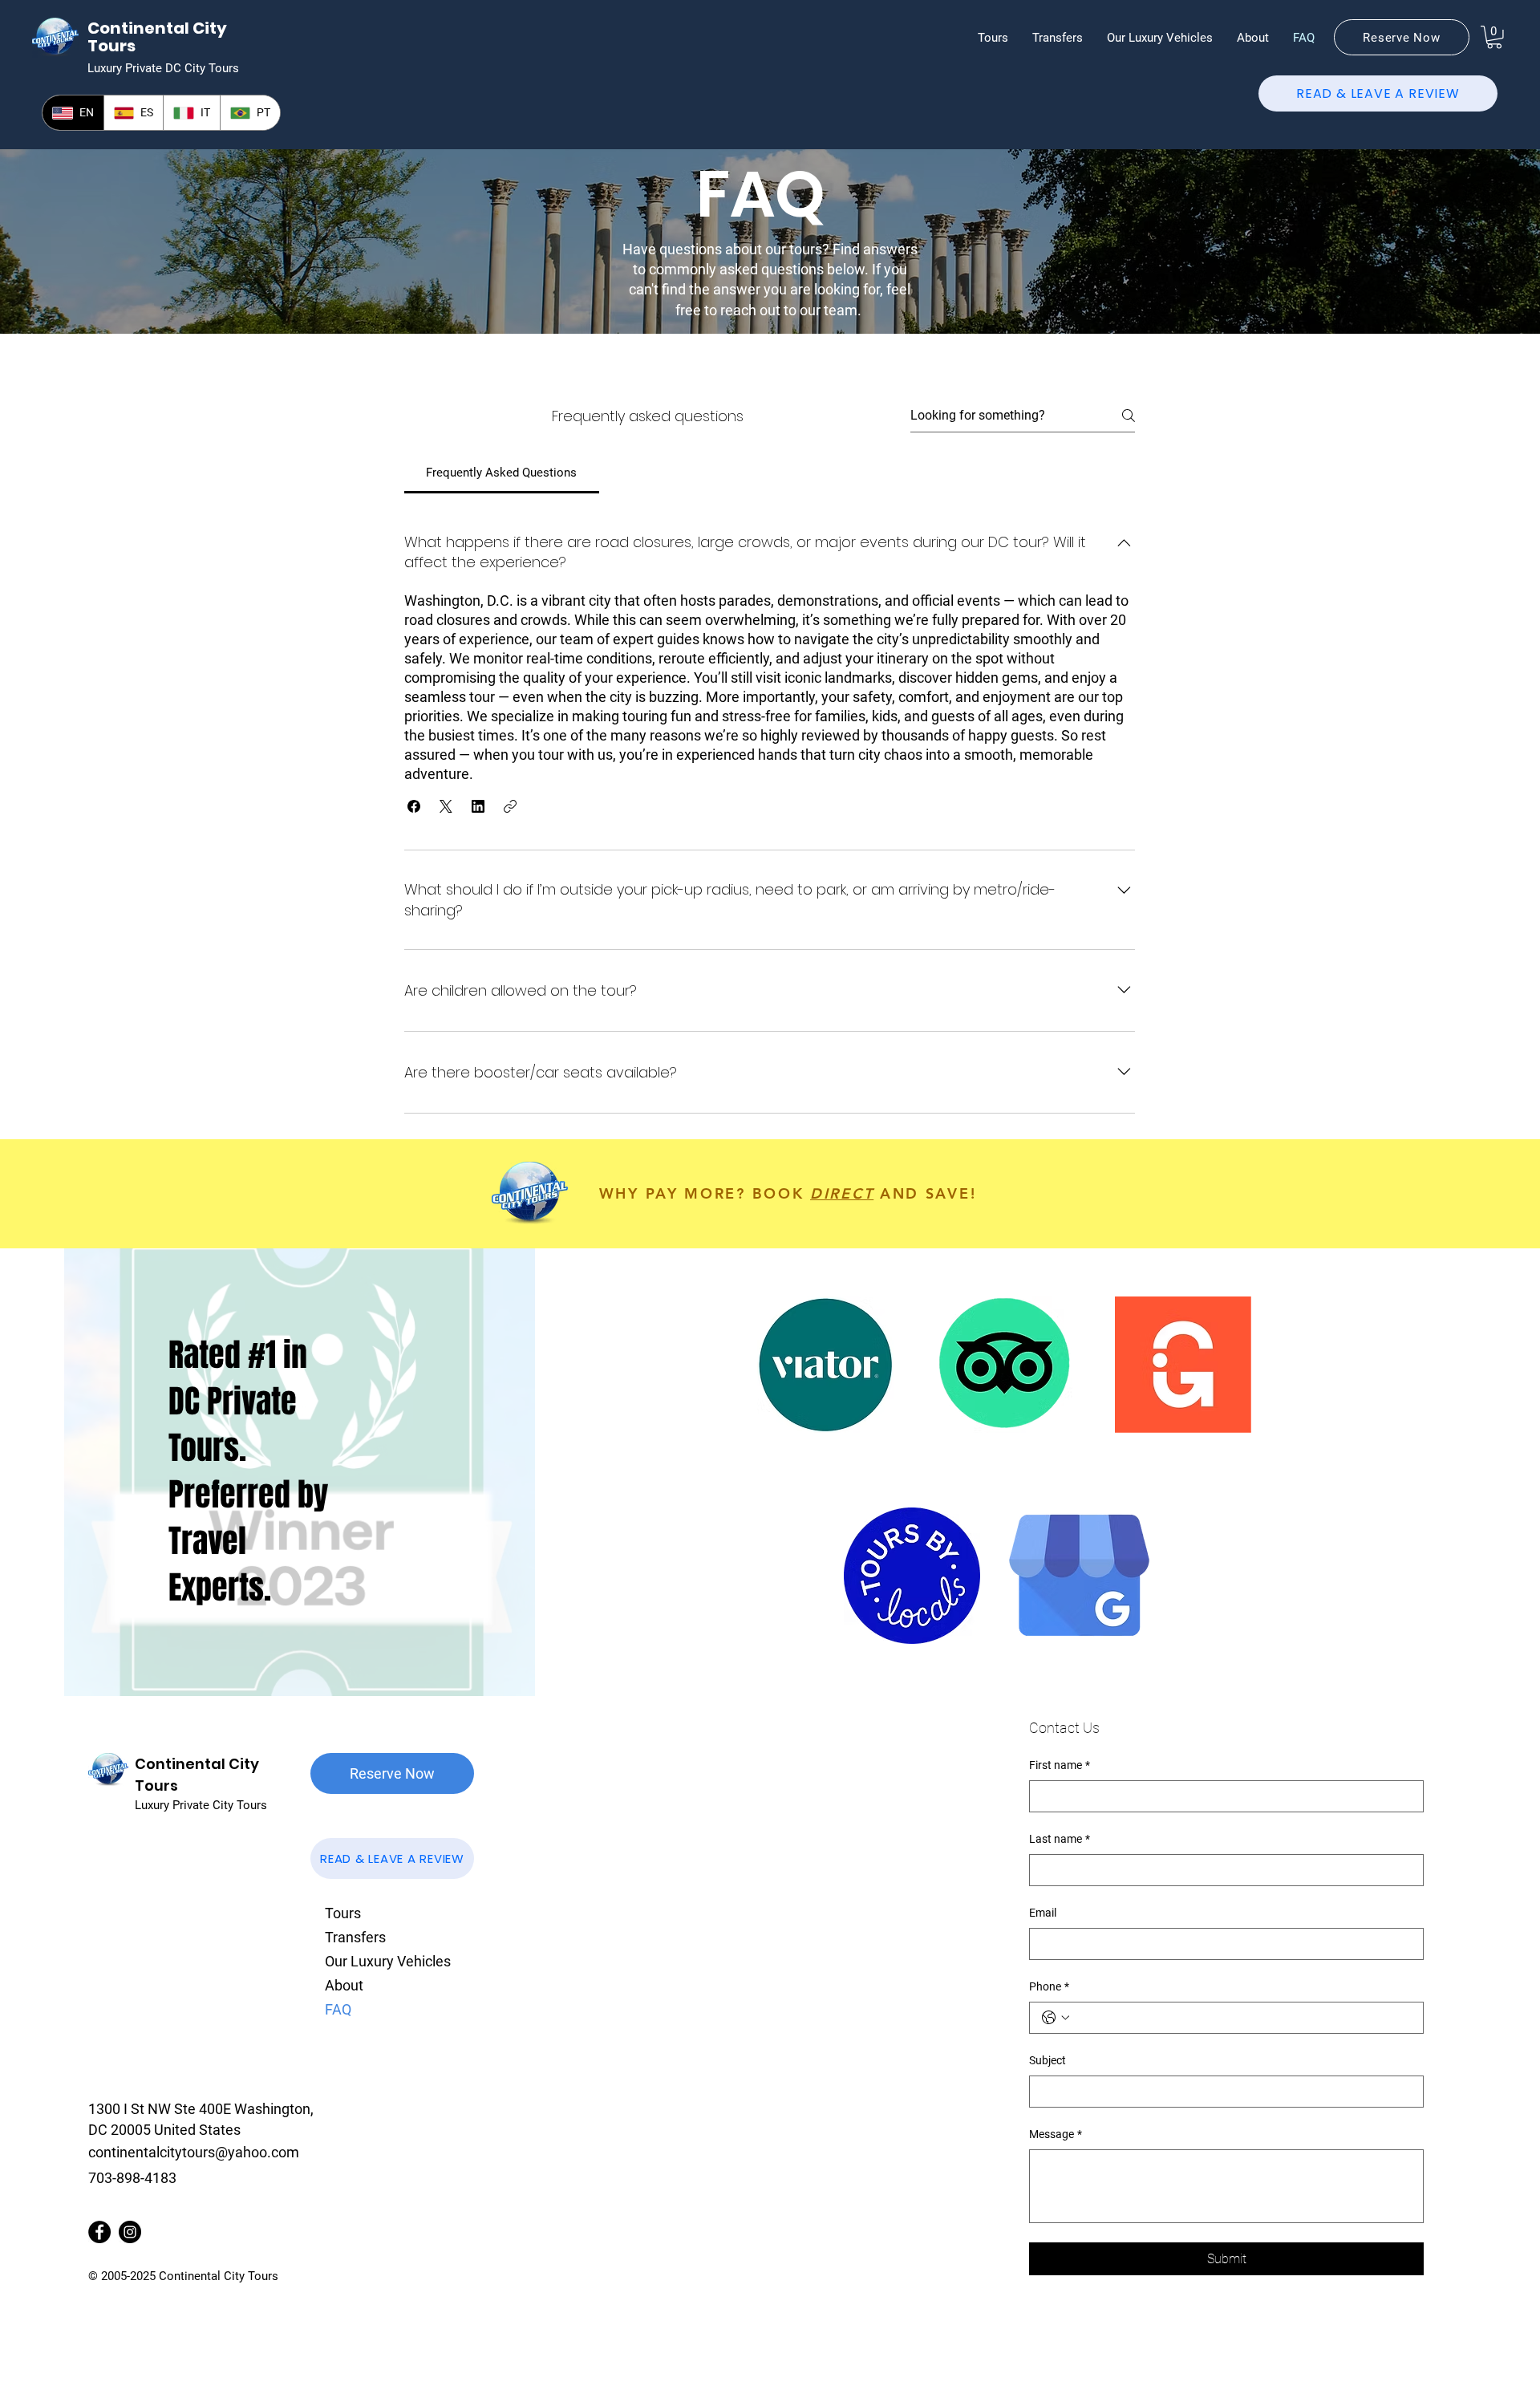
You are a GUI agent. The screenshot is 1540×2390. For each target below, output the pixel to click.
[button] (993, 38)
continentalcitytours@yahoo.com (194, 2152)
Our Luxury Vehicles (388, 1961)
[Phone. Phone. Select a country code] (1056, 2018)
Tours (343, 1913)
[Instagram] (130, 2232)
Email (1043, 1913)
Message (1056, 2134)
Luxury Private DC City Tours (163, 68)
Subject (1048, 2060)
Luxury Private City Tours (201, 1805)
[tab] (502, 473)
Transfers (355, 1937)
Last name (1060, 1839)
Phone (1049, 1986)
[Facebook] (99, 2232)
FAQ (338, 2009)
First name (1060, 1765)
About (344, 1985)
